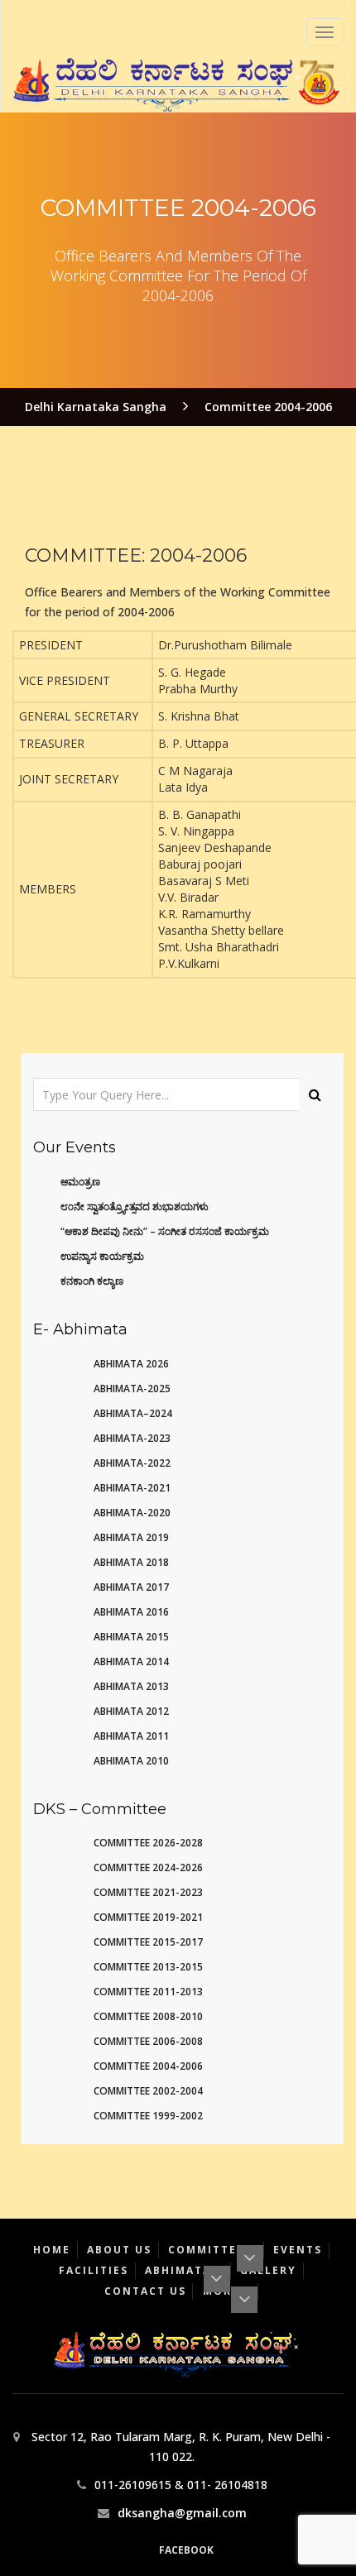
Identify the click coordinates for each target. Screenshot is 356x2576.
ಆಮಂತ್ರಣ (80, 1182)
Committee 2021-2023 (148, 1892)
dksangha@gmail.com (182, 2513)
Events (298, 2250)
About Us (119, 2250)
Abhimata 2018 (131, 1562)
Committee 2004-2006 (148, 2066)
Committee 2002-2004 (148, 2091)
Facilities (94, 2270)
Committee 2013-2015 (148, 1967)
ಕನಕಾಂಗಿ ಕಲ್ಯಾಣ (92, 1281)
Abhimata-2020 (132, 1513)
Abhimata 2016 (131, 1612)
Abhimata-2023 (132, 1438)
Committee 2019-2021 (148, 1917)
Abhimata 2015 (131, 1637)
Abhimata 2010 (131, 1761)
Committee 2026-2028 (148, 1843)
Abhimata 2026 (131, 1364)
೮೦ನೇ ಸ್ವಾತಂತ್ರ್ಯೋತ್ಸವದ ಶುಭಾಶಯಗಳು (135, 1207)
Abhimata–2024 (133, 1413)
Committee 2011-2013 (148, 1992)
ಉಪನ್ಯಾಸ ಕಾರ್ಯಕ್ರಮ (102, 1256)
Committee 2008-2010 (148, 2016)
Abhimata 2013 (131, 1686)
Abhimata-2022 (132, 1463)
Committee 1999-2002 (148, 2116)
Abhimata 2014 (131, 1661)
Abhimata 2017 (131, 1587)
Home (52, 2250)
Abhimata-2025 (132, 1389)
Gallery (268, 2270)
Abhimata (180, 2270)
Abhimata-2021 (132, 1488)
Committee (208, 2250)
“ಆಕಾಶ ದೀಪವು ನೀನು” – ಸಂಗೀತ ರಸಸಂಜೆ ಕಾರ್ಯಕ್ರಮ (165, 1231)
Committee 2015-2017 (148, 1942)
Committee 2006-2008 (148, 2041)
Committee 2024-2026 (148, 1867)
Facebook (186, 2550)
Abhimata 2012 (131, 1711)
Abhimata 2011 (131, 1736)
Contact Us (145, 2291)
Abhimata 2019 (131, 1537)
